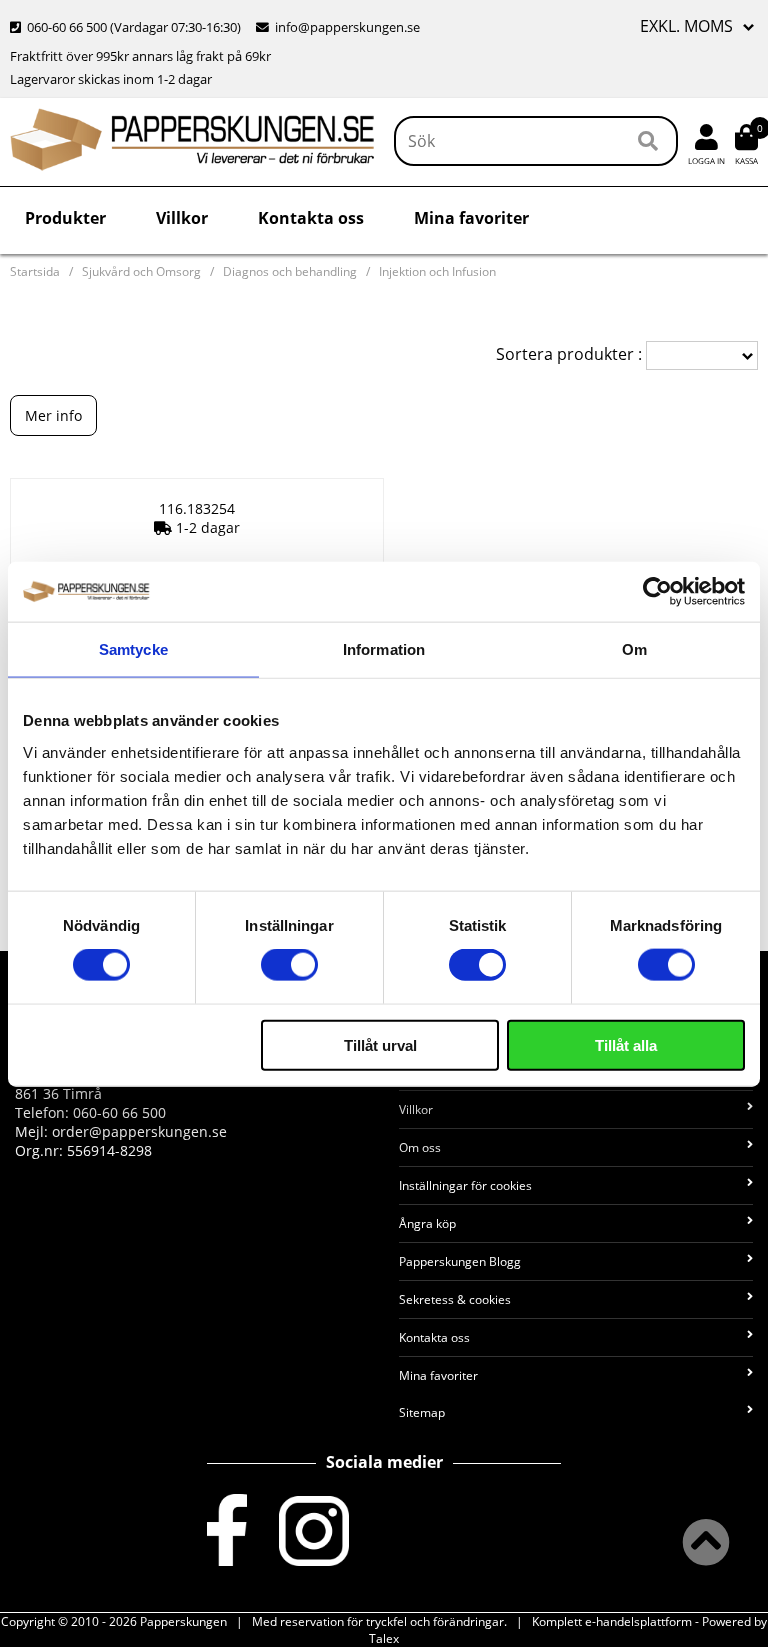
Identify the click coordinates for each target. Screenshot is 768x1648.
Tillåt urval (380, 1044)
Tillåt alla (626, 1044)
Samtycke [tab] (133, 649)
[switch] (289, 965)
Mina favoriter (471, 218)
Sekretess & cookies (455, 1299)
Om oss (420, 1147)
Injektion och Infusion (437, 271)
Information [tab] (384, 649)
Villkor (182, 218)
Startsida (35, 271)
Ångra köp (427, 1223)
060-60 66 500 (67, 27)
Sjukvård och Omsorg (141, 271)
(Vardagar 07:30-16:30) (127, 27)
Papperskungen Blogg (460, 1261)
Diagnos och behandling (290, 271)
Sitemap (422, 1412)
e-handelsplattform (638, 1621)
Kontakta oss (311, 218)
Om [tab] (634, 649)
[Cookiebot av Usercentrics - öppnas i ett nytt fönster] (657, 592)
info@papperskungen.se (347, 27)
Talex (384, 1638)
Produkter (65, 218)
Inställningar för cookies (465, 1185)
